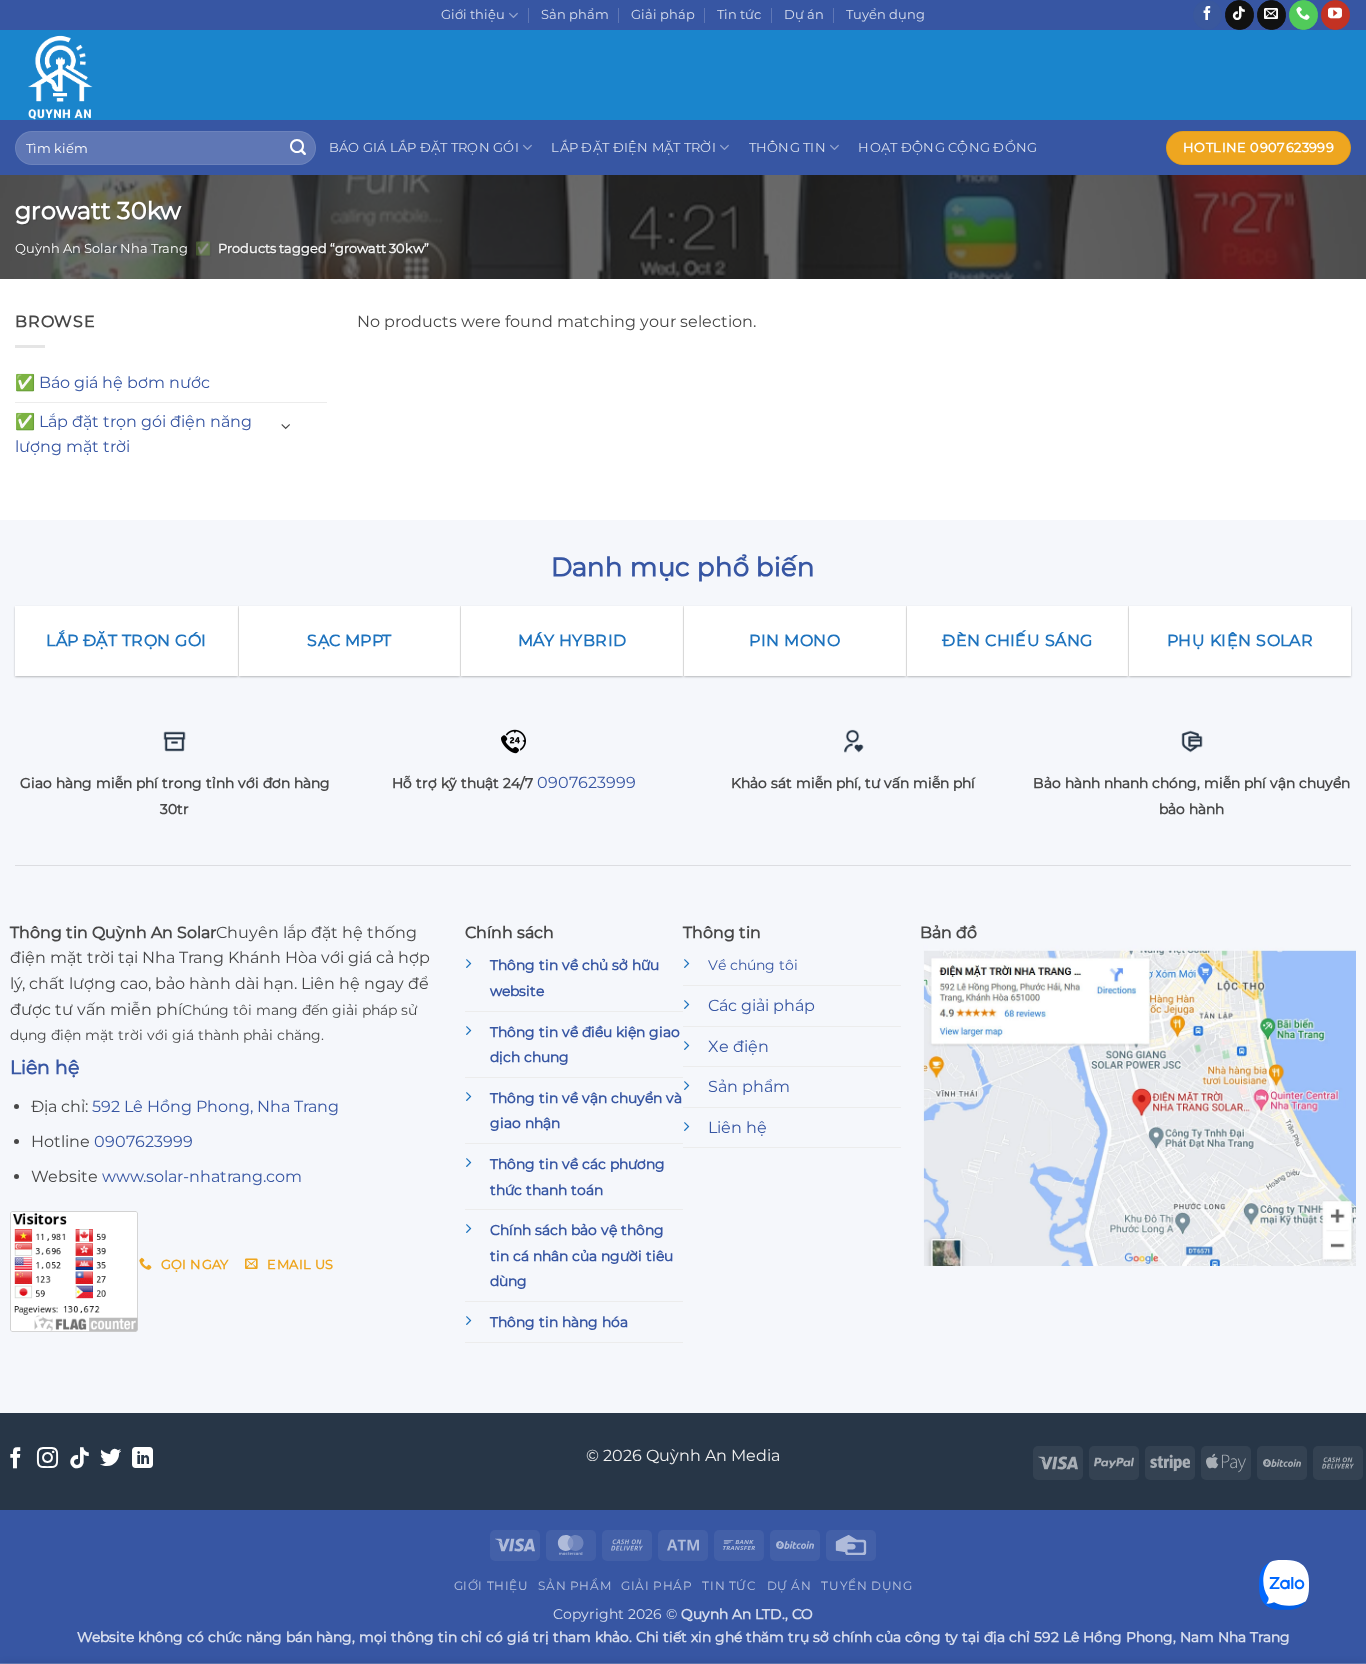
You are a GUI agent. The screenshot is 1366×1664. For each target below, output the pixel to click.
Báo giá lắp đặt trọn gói (424, 147)
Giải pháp (663, 14)
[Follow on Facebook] (1207, 15)
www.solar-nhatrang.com (202, 1176)
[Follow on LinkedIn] (142, 1459)
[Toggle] (286, 426)
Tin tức (739, 14)
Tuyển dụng (885, 14)
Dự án (804, 14)
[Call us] (1303, 15)
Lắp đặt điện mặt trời (633, 147)
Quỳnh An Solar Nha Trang (101, 248)
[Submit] (298, 148)
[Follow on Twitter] (110, 1459)
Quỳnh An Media (713, 1455)
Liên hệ (737, 1127)
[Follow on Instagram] (47, 1459)
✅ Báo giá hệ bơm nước (112, 382)
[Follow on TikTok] (1239, 15)
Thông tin (787, 147)
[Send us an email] (1271, 15)
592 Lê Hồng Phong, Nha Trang (215, 1106)
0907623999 (586, 782)
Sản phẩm (575, 14)
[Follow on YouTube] (1335, 15)
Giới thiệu (473, 14)
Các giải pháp (761, 1005)
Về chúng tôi (753, 965)
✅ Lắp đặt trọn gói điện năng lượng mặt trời (133, 434)
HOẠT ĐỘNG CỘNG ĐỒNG (947, 147)
